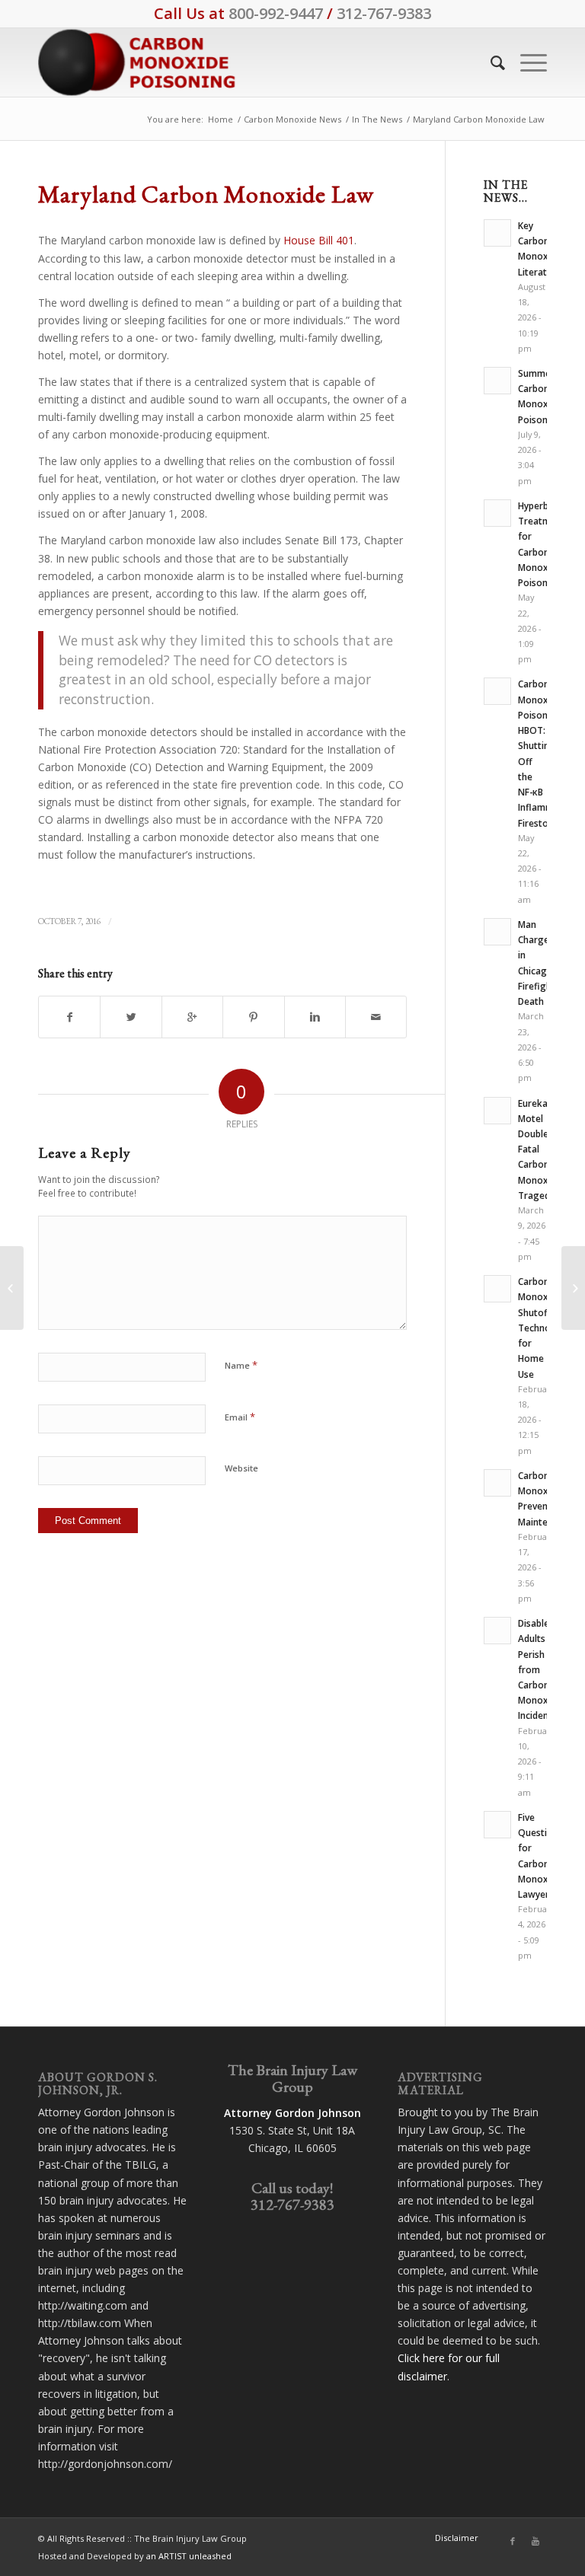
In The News (377, 119)
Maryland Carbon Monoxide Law (206, 194)
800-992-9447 (276, 13)
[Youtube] (535, 2541)
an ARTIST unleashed (189, 2556)
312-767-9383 (384, 13)
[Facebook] (513, 2541)
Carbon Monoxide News (292, 119)
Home (221, 119)
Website (241, 1468)
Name (241, 1365)
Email (240, 1417)
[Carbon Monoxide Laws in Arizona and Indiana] (12, 1288)
